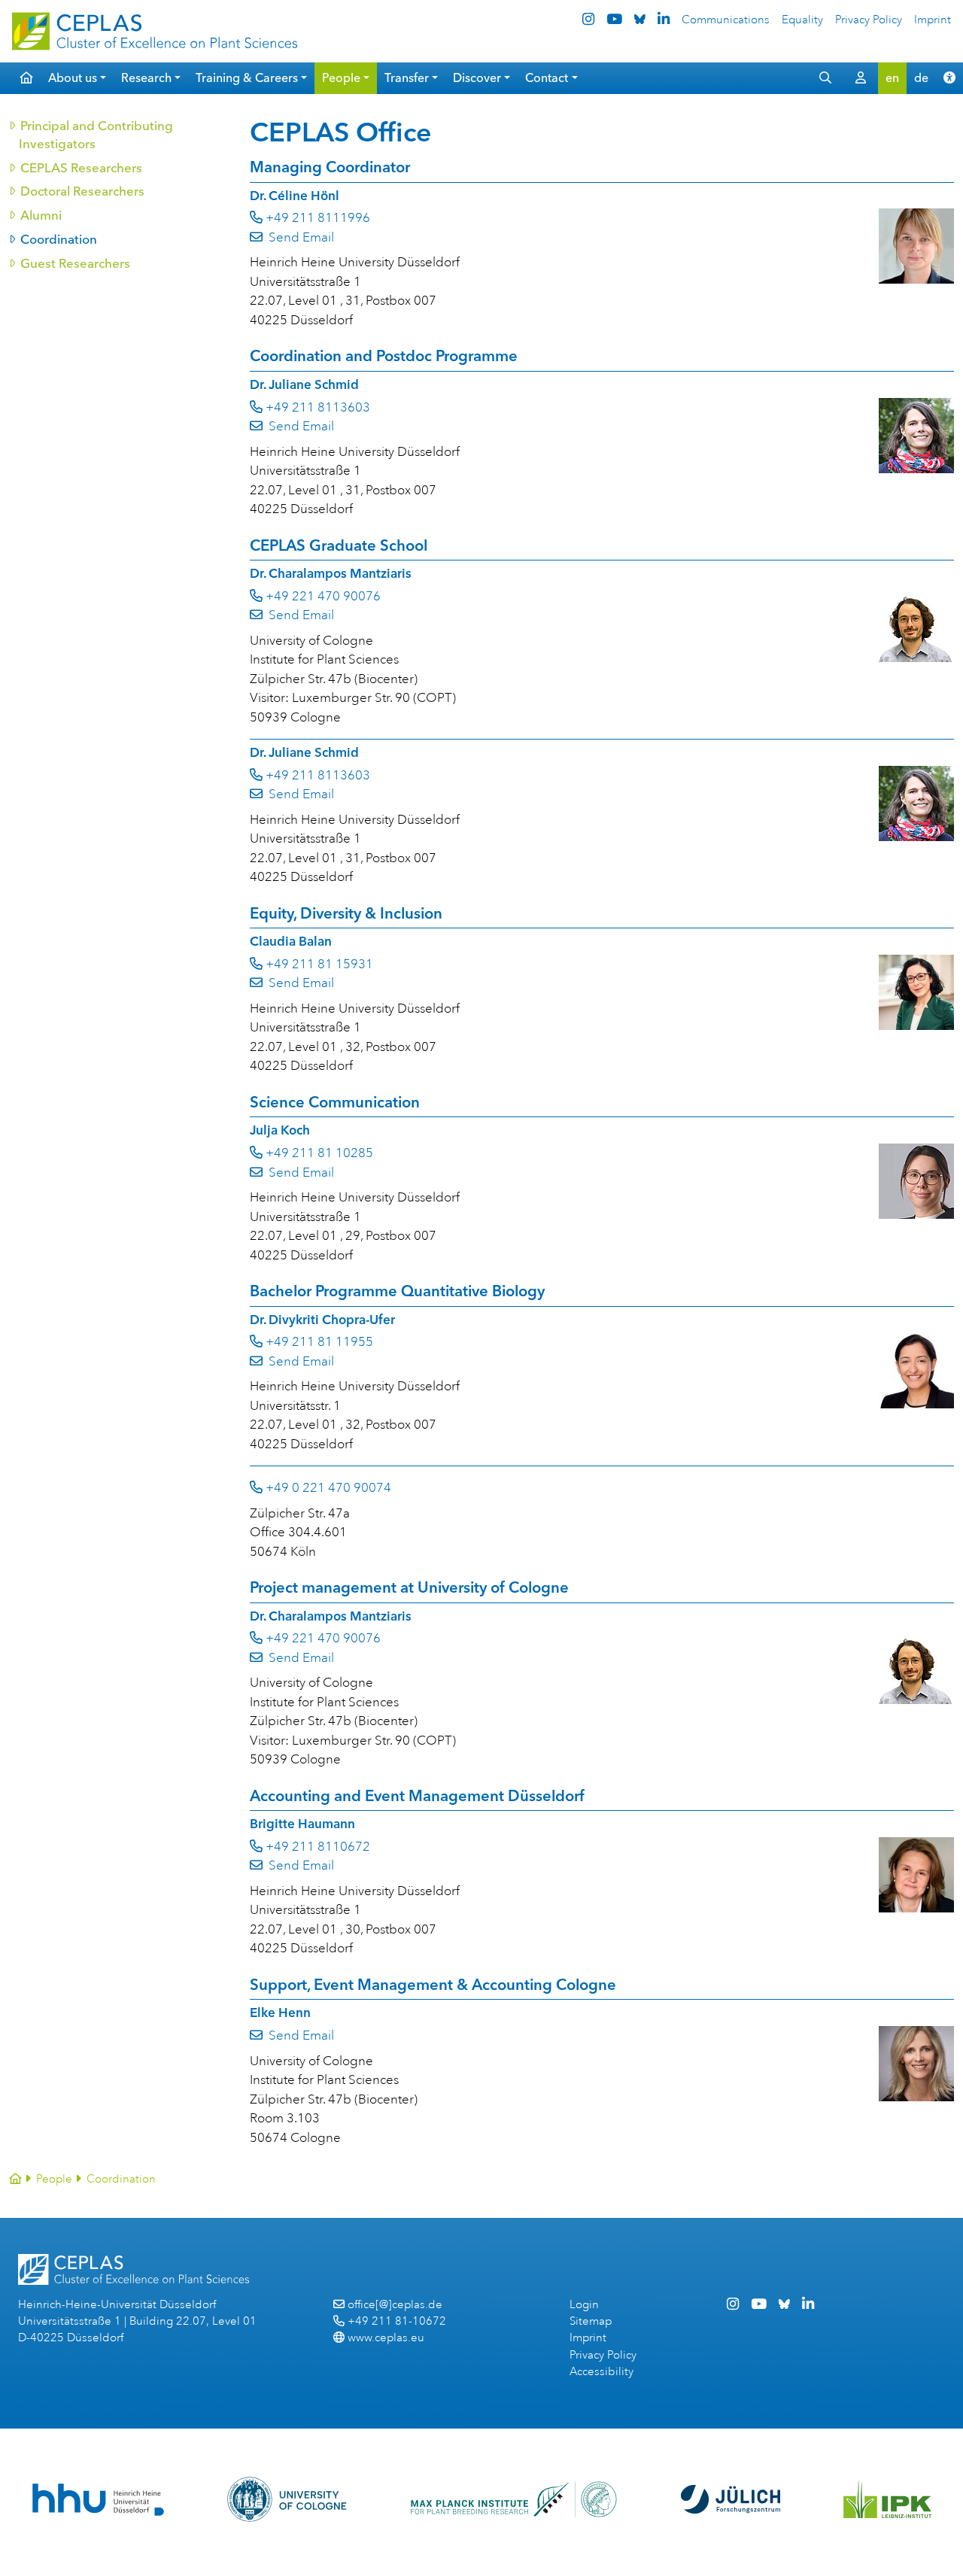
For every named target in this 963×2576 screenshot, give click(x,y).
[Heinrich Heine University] (98, 2500)
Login (584, 2305)
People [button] (341, 78)
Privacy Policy (869, 20)
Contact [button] (547, 78)
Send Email (299, 237)
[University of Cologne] (287, 2499)
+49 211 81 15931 (319, 964)
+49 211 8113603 (318, 407)
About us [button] (73, 78)
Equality (802, 20)
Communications (726, 20)
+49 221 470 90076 (323, 596)
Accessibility (601, 2372)
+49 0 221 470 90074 (328, 1488)
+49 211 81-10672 (397, 2321)
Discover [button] (477, 78)
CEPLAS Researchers (81, 168)
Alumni (40, 215)
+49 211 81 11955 (319, 1342)
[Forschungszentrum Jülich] (731, 2499)
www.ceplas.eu (386, 2338)
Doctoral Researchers (82, 191)
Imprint (933, 20)
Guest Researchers (74, 263)
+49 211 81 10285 (319, 1153)
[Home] (15, 2179)
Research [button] (146, 78)
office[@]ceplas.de (395, 2305)
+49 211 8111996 (318, 218)
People (54, 2179)
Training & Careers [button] (247, 78)
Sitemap (591, 2321)
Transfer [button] (407, 78)
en (892, 78)
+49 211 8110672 (318, 1847)
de (921, 78)
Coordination (58, 239)
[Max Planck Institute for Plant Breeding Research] (514, 2499)
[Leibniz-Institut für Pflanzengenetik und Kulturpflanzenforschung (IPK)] (888, 2499)
